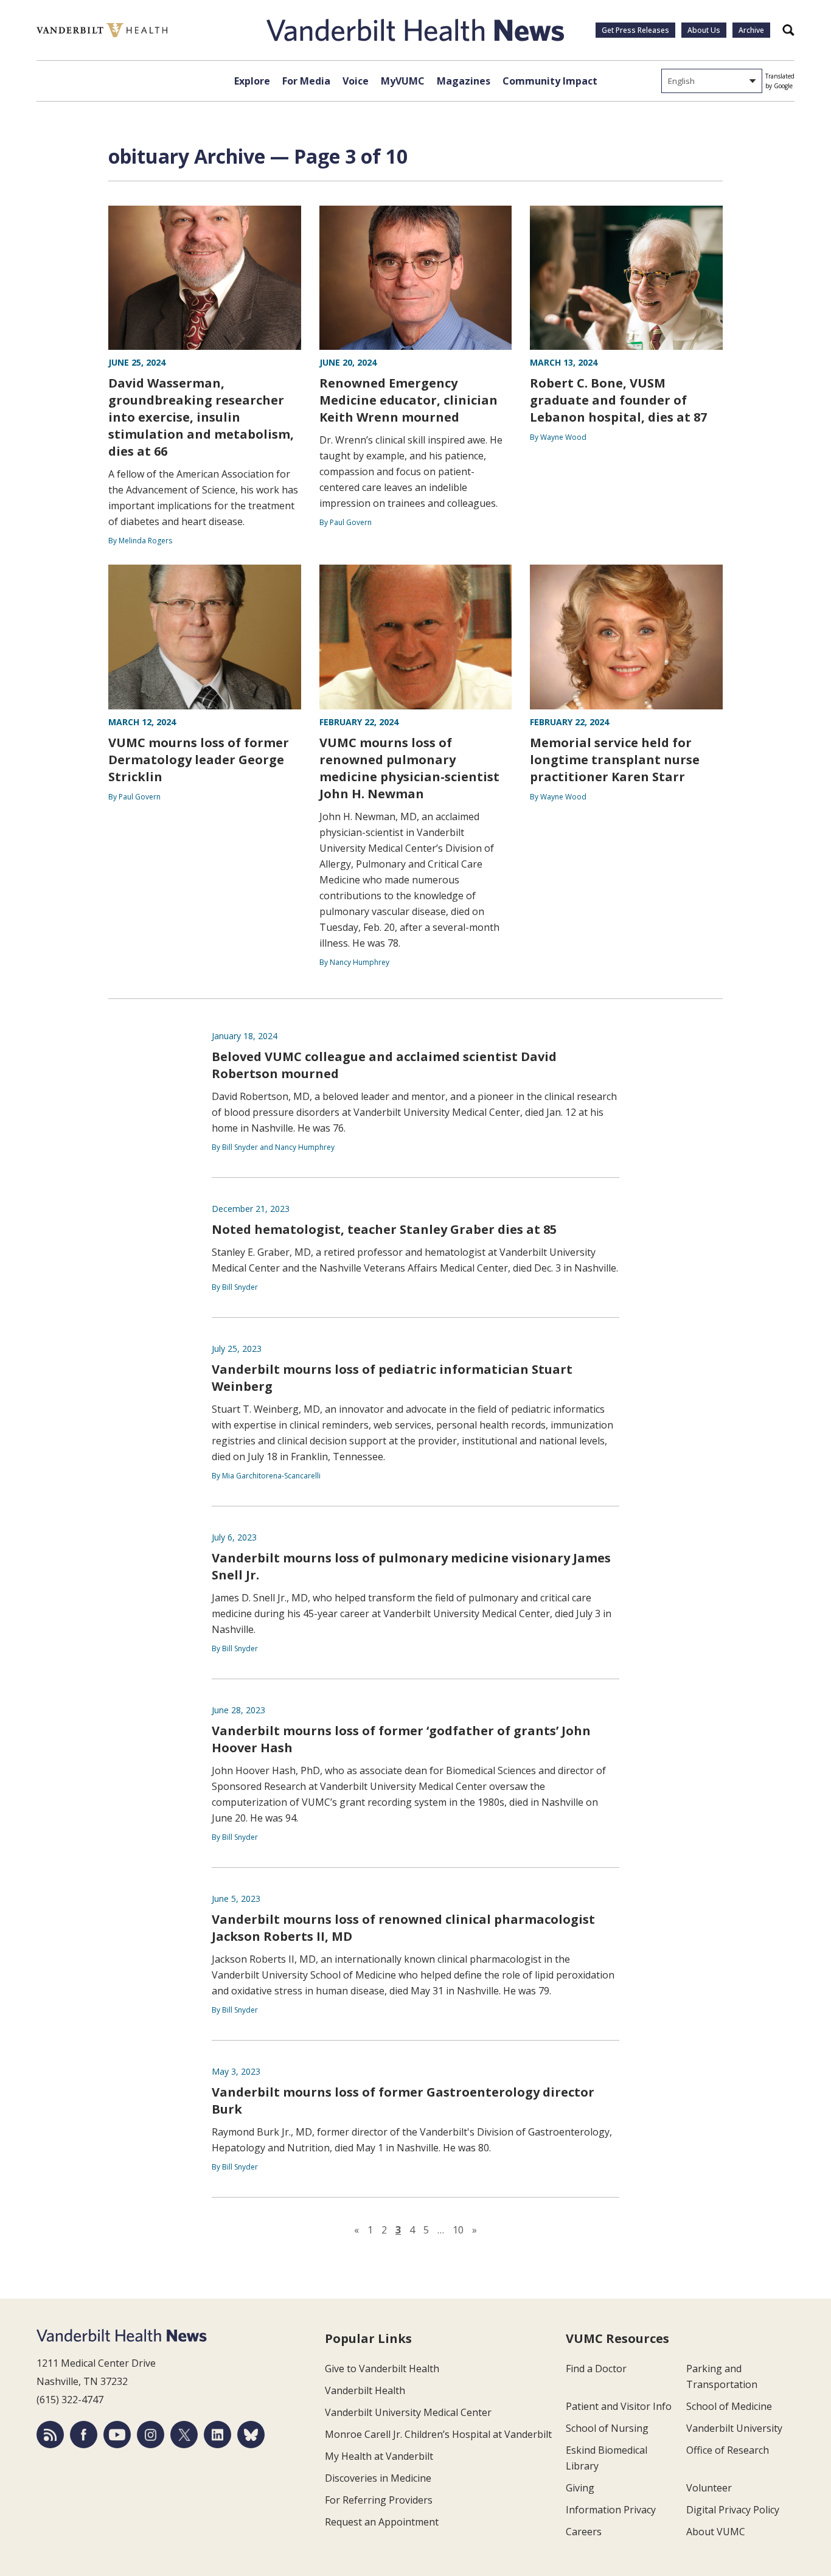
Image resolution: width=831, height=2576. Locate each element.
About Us (704, 30)
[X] (184, 2435)
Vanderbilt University (734, 2428)
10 (458, 2230)
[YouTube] (117, 2435)
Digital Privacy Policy (733, 2510)
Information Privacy (611, 2510)
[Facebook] (84, 2435)
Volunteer (709, 2488)
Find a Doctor (596, 2369)
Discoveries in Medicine (378, 2478)
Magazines (464, 81)
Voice (356, 81)
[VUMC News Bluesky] (251, 2435)
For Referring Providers (379, 2500)
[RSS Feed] (50, 2435)
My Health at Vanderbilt (379, 2456)
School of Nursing (607, 2428)
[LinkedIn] (217, 2435)
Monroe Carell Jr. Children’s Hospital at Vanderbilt (438, 2434)
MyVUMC (403, 81)
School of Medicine (729, 2406)
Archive (751, 30)
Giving (580, 2488)
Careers (584, 2532)
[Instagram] (151, 2435)
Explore (252, 81)
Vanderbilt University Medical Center (408, 2412)
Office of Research (728, 2450)
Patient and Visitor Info (619, 2406)
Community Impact (550, 81)
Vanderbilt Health (365, 2390)
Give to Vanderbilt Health (382, 2369)
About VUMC (716, 2532)
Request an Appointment (382, 2522)
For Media (306, 81)
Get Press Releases (635, 30)
